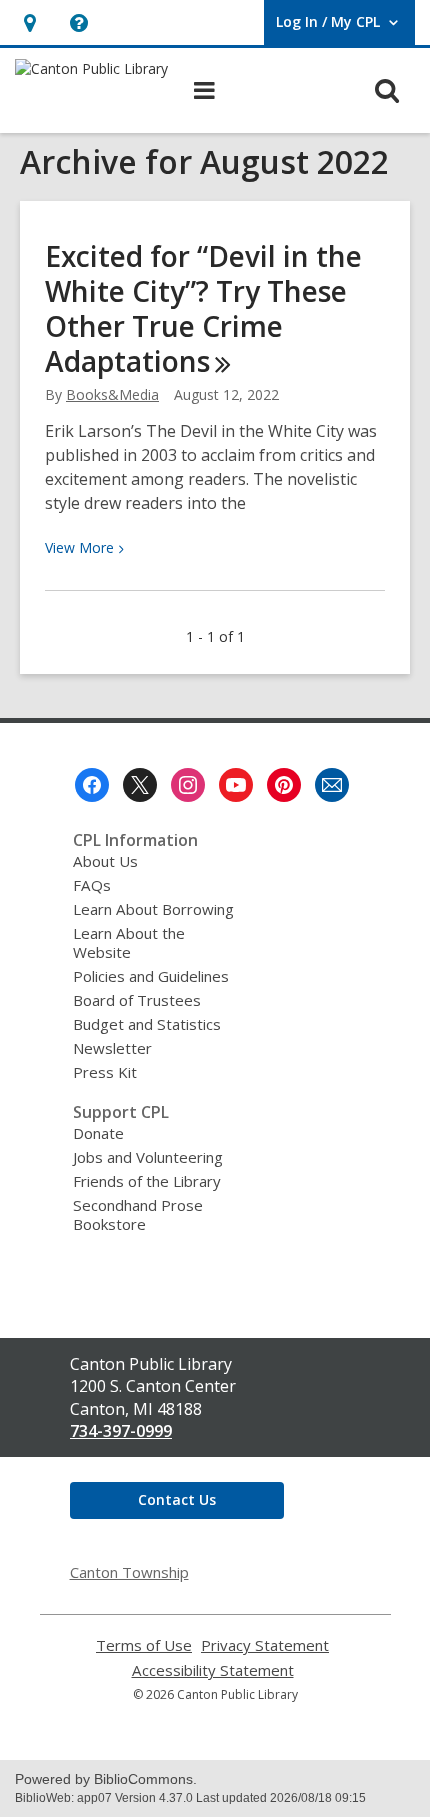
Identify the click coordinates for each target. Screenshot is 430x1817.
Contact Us (177, 1499)
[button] (78, 22)
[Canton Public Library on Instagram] (188, 785)
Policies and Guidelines (151, 976)
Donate (98, 1133)
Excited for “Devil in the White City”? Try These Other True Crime (203, 308)
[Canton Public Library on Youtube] (236, 785)
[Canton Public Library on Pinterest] (284, 785)
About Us (105, 861)
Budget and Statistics (147, 1024)
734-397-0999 (121, 1431)
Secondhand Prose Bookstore (138, 1214)
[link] (29, 22)
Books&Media (112, 394)
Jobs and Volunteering (148, 1157)
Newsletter (112, 1048)
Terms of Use (144, 1645)
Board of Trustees (137, 1000)
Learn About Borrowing (153, 909)
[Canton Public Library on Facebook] (92, 785)
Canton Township (129, 1572)
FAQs (92, 885)
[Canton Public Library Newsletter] (332, 785)
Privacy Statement (265, 1645)
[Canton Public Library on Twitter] (140, 785)
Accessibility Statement (213, 1670)
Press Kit (105, 1072)
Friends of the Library (147, 1181)
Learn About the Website (129, 942)
